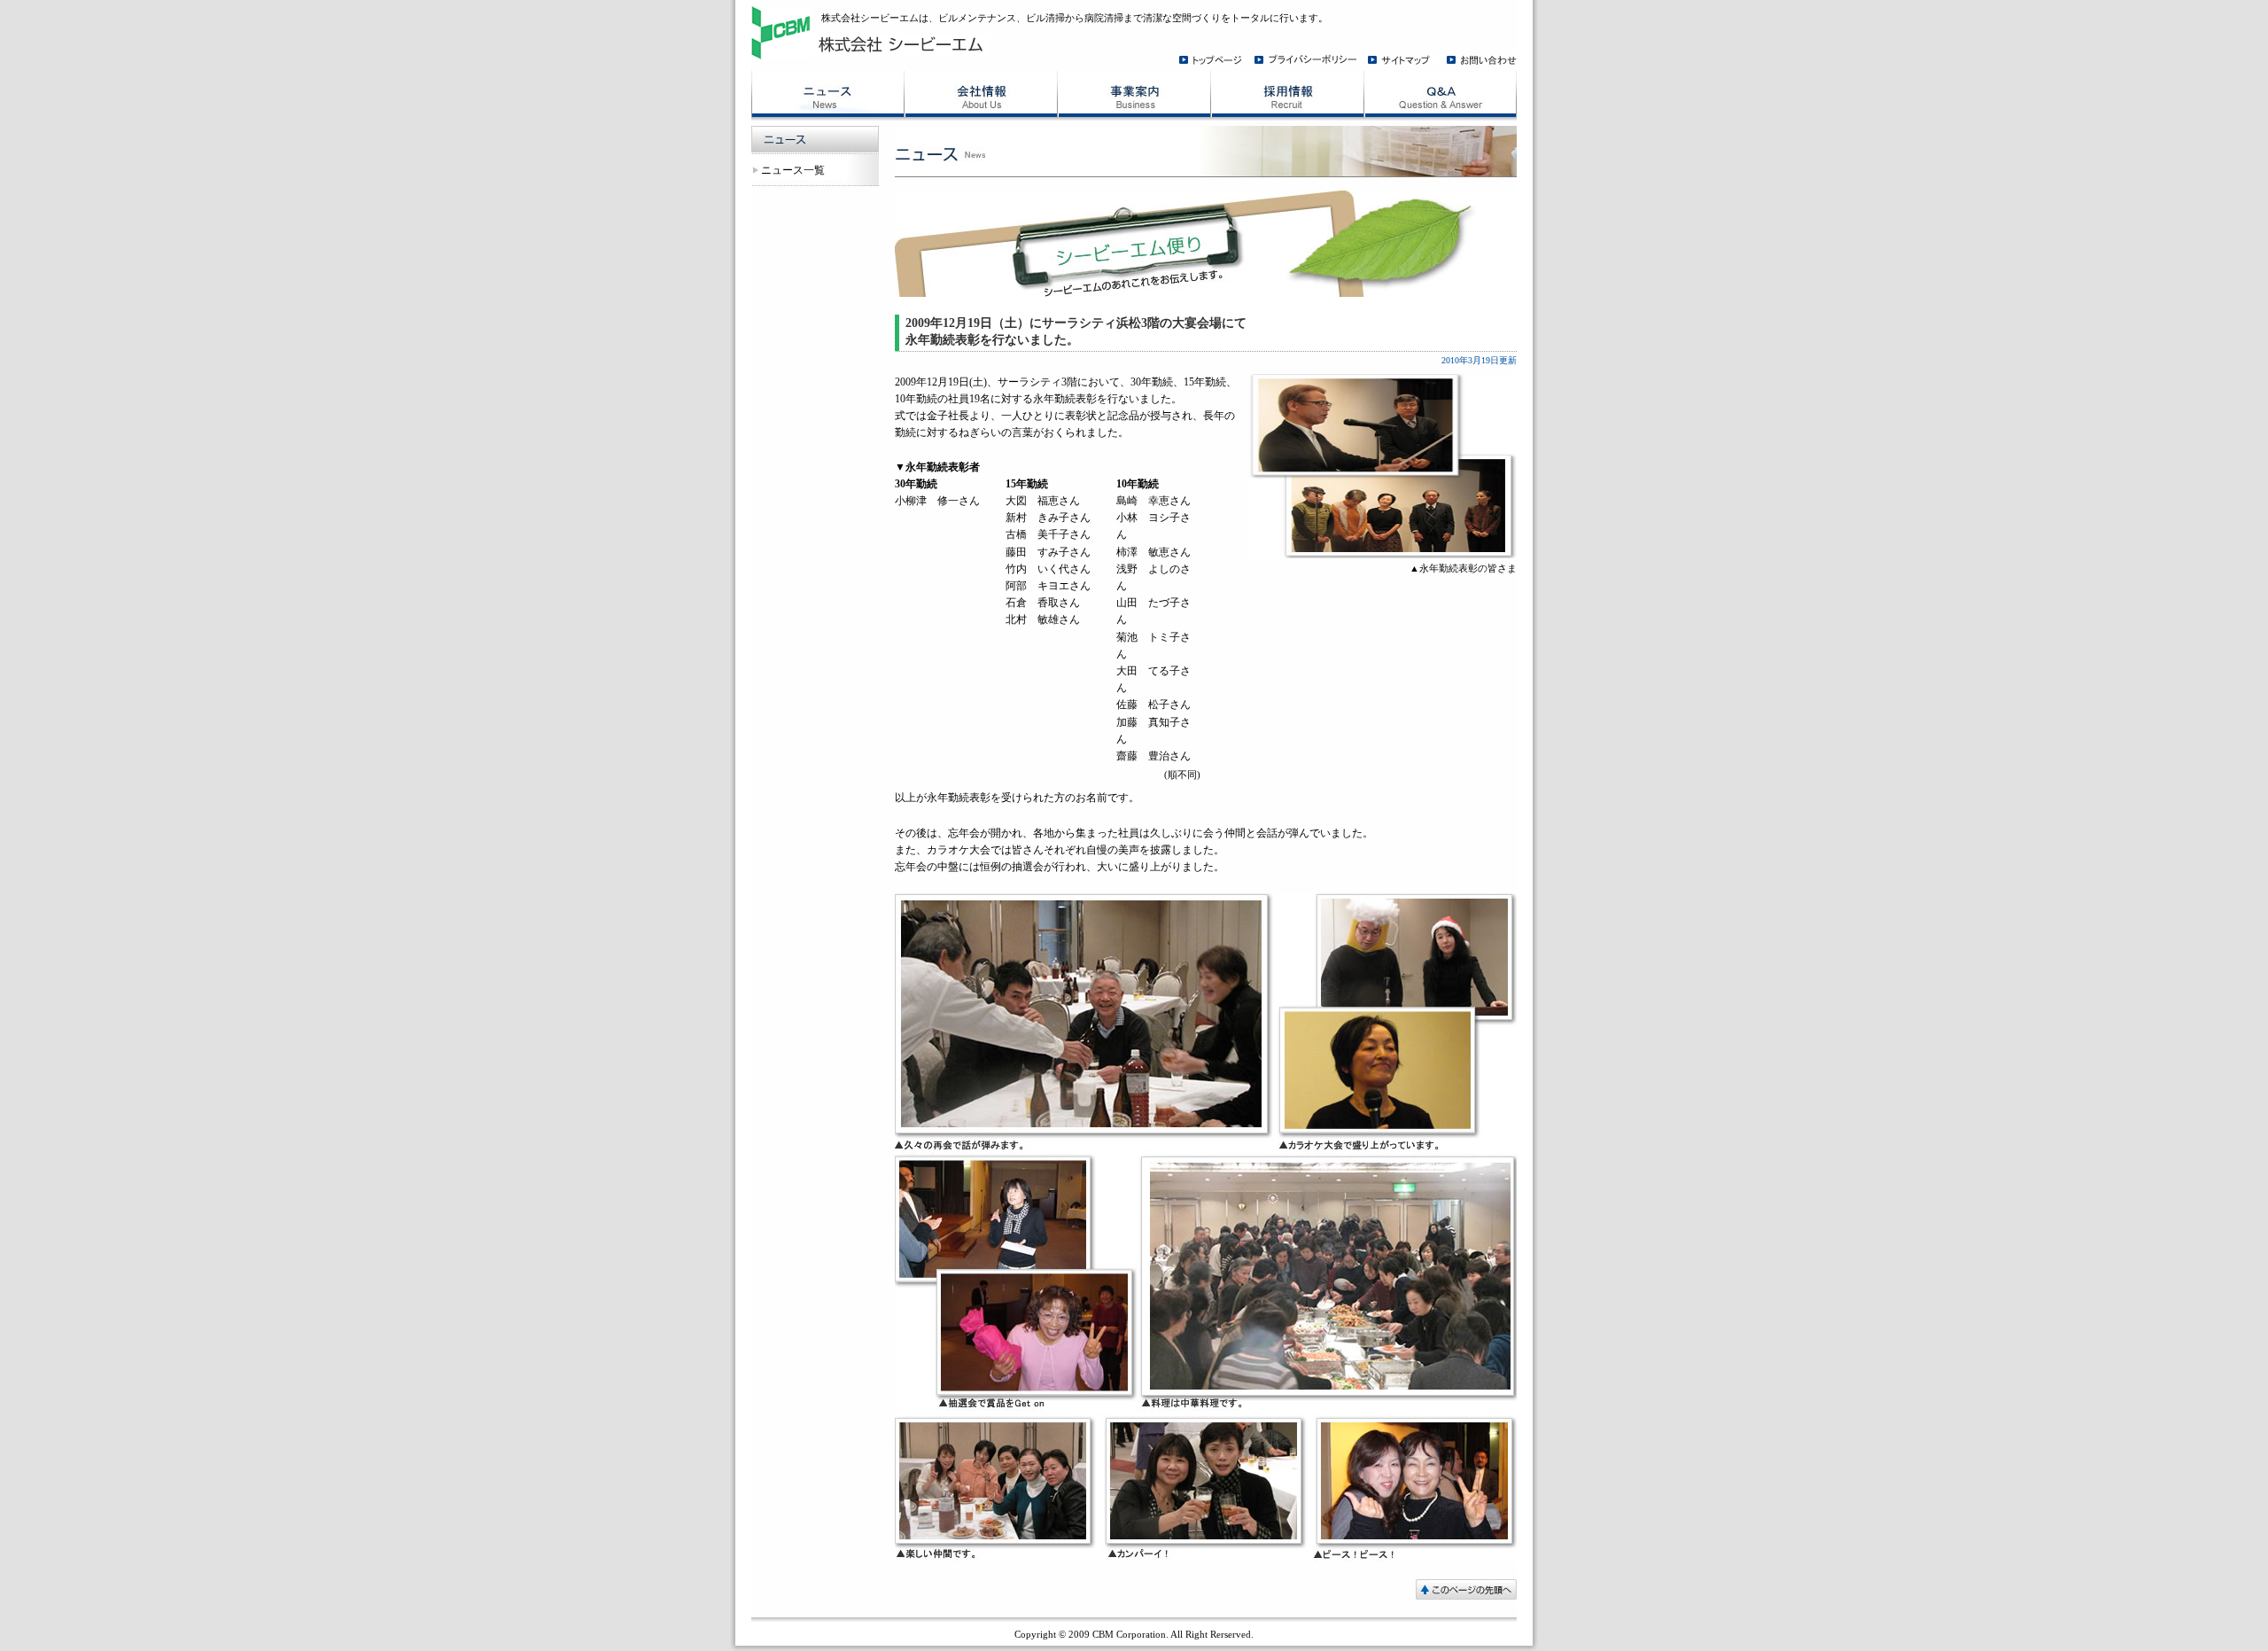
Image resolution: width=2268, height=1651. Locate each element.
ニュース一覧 (793, 170)
